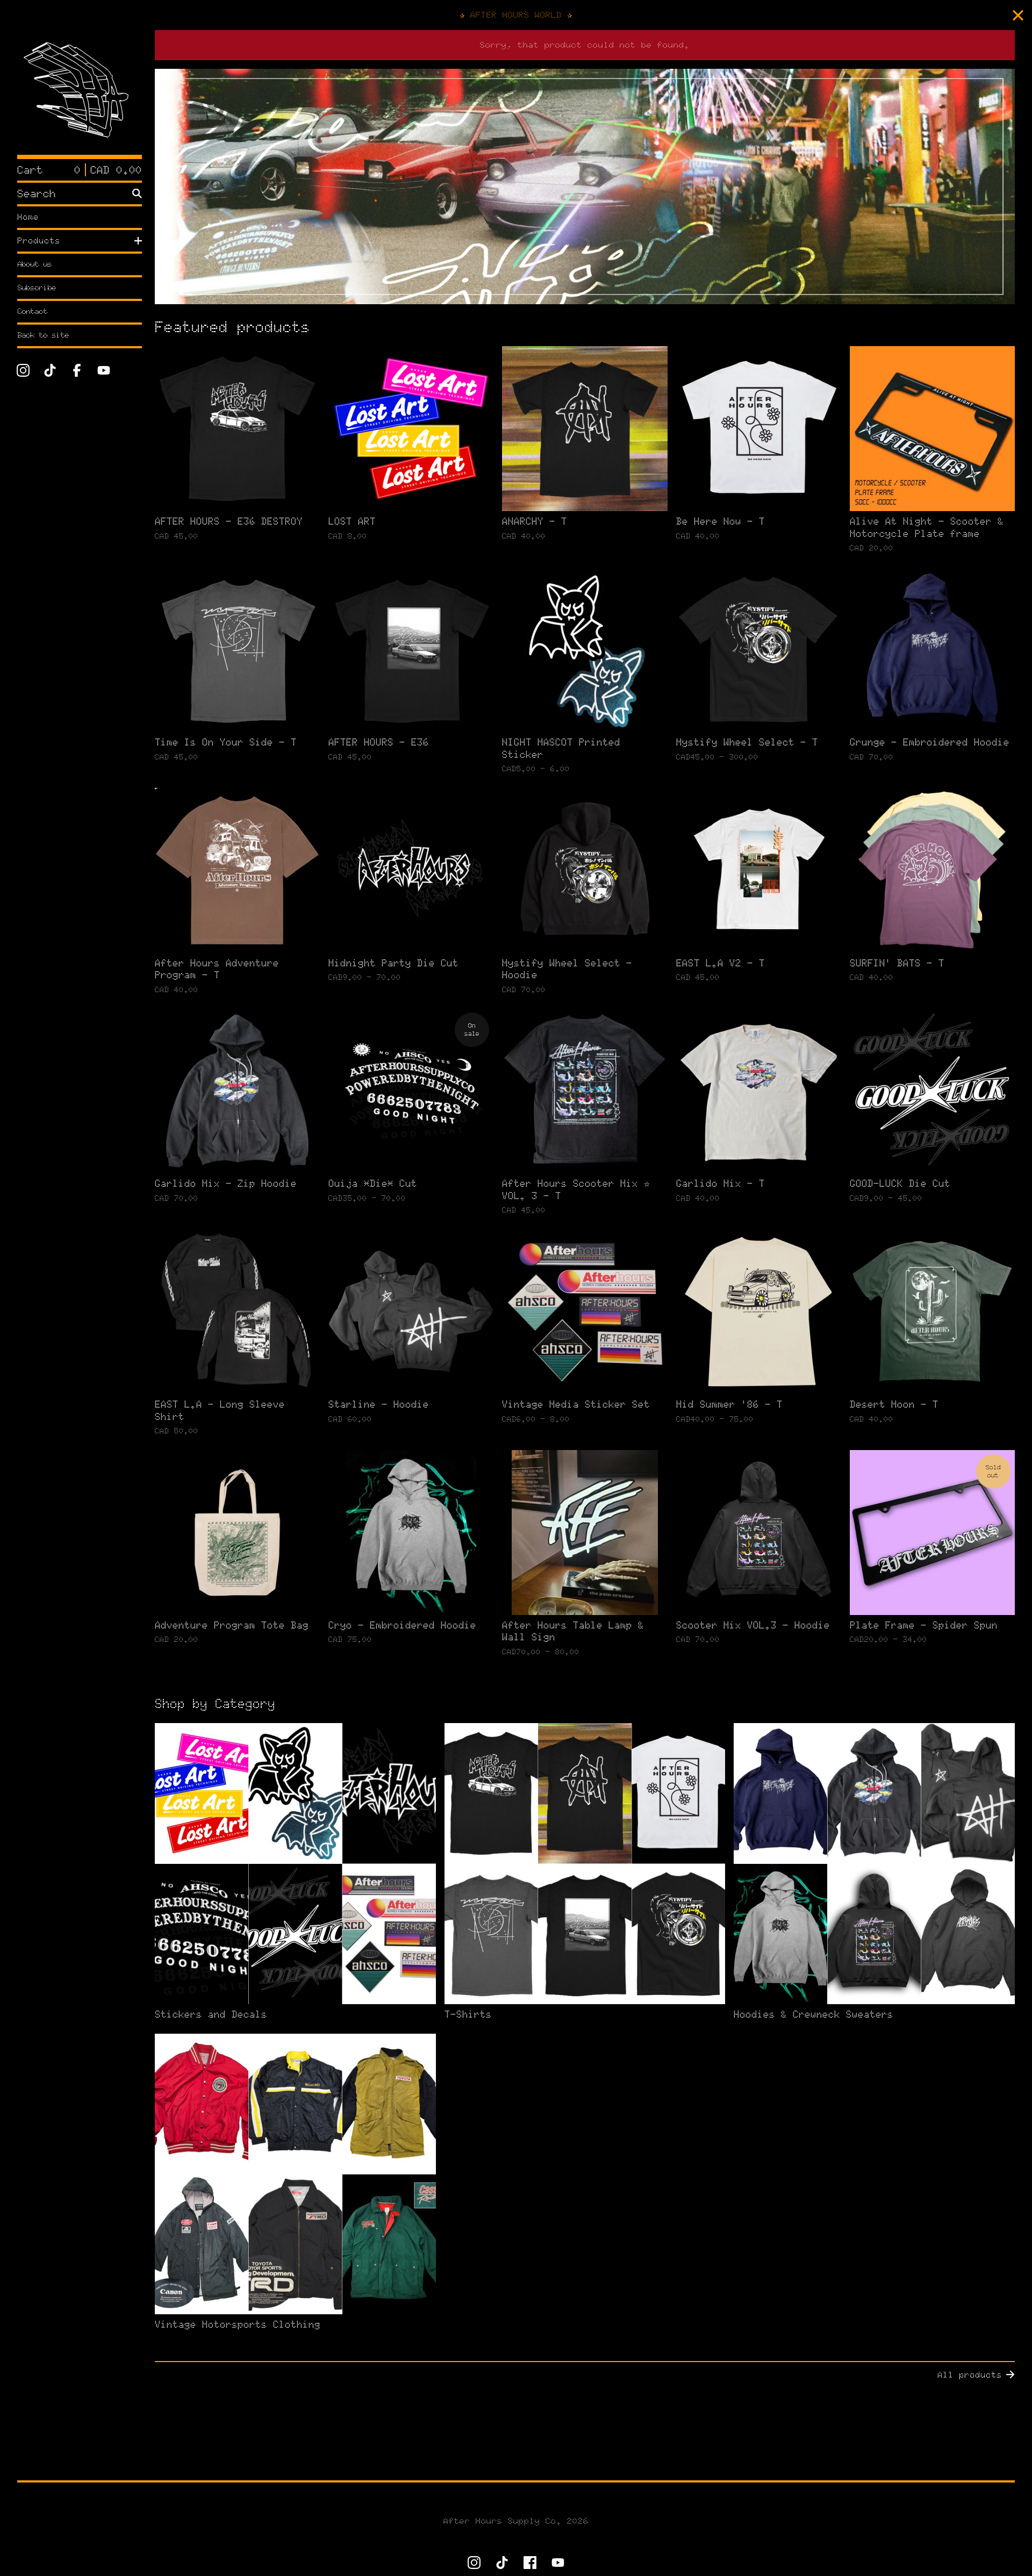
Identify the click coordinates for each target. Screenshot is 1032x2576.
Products (39, 241)
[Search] (137, 193)
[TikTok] (50, 370)
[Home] (80, 92)
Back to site (43, 335)
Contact (32, 311)
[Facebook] (77, 370)
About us (34, 264)
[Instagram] (23, 370)
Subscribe (37, 288)
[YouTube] (104, 370)
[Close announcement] (1018, 15)
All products (970, 2375)
